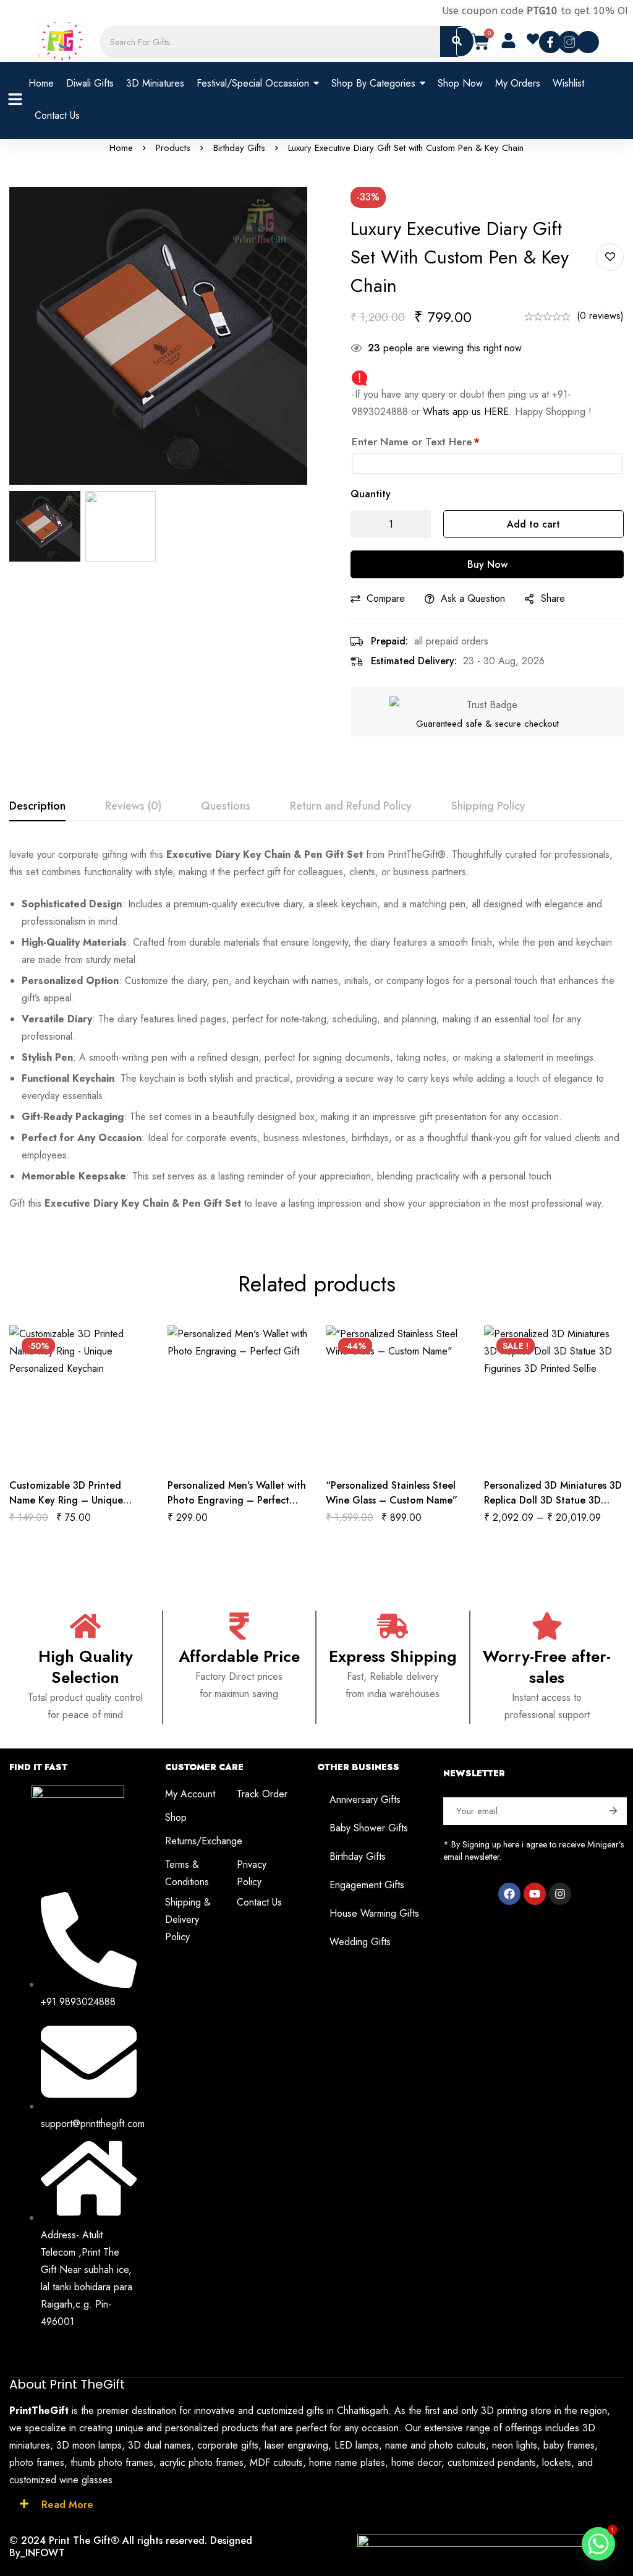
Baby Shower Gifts (369, 1828)
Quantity (371, 494)
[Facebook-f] (550, 42)
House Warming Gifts (374, 1913)
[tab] (37, 807)
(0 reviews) (600, 316)
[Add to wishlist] (610, 257)
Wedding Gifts (360, 1942)
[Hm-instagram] (569, 42)
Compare (386, 598)
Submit (613, 1811)
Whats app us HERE (466, 412)
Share (553, 598)
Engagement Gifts (367, 1885)
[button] (538, 40)
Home (121, 148)
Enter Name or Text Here (416, 442)
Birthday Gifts (239, 148)
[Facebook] (509, 1894)
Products (173, 148)
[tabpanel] (316, 1029)
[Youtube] (535, 1894)
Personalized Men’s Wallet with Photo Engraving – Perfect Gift (237, 1500)
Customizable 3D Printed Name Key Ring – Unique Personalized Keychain (66, 1500)
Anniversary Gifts (365, 1799)
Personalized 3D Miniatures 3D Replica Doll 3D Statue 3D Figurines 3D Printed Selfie (553, 1500)
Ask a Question (473, 598)
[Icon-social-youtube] (588, 42)
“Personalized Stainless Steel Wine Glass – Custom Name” (392, 1493)
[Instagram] (560, 1894)
